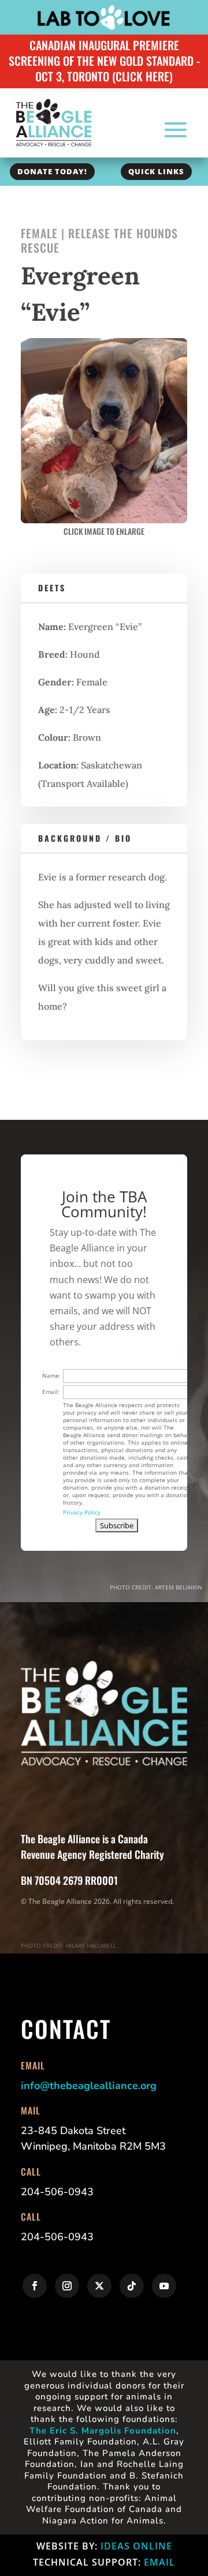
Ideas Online (136, 2546)
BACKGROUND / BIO (85, 838)
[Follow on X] (99, 2286)
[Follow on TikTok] (132, 2286)
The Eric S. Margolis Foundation (103, 2431)
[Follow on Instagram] (67, 2286)
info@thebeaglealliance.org (89, 2086)
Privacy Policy (82, 1512)
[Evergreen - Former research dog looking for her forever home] (104, 520)
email (159, 2562)
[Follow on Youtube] (164, 2286)
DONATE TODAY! (52, 171)
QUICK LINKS (156, 171)
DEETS (52, 588)
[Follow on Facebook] (35, 2286)
